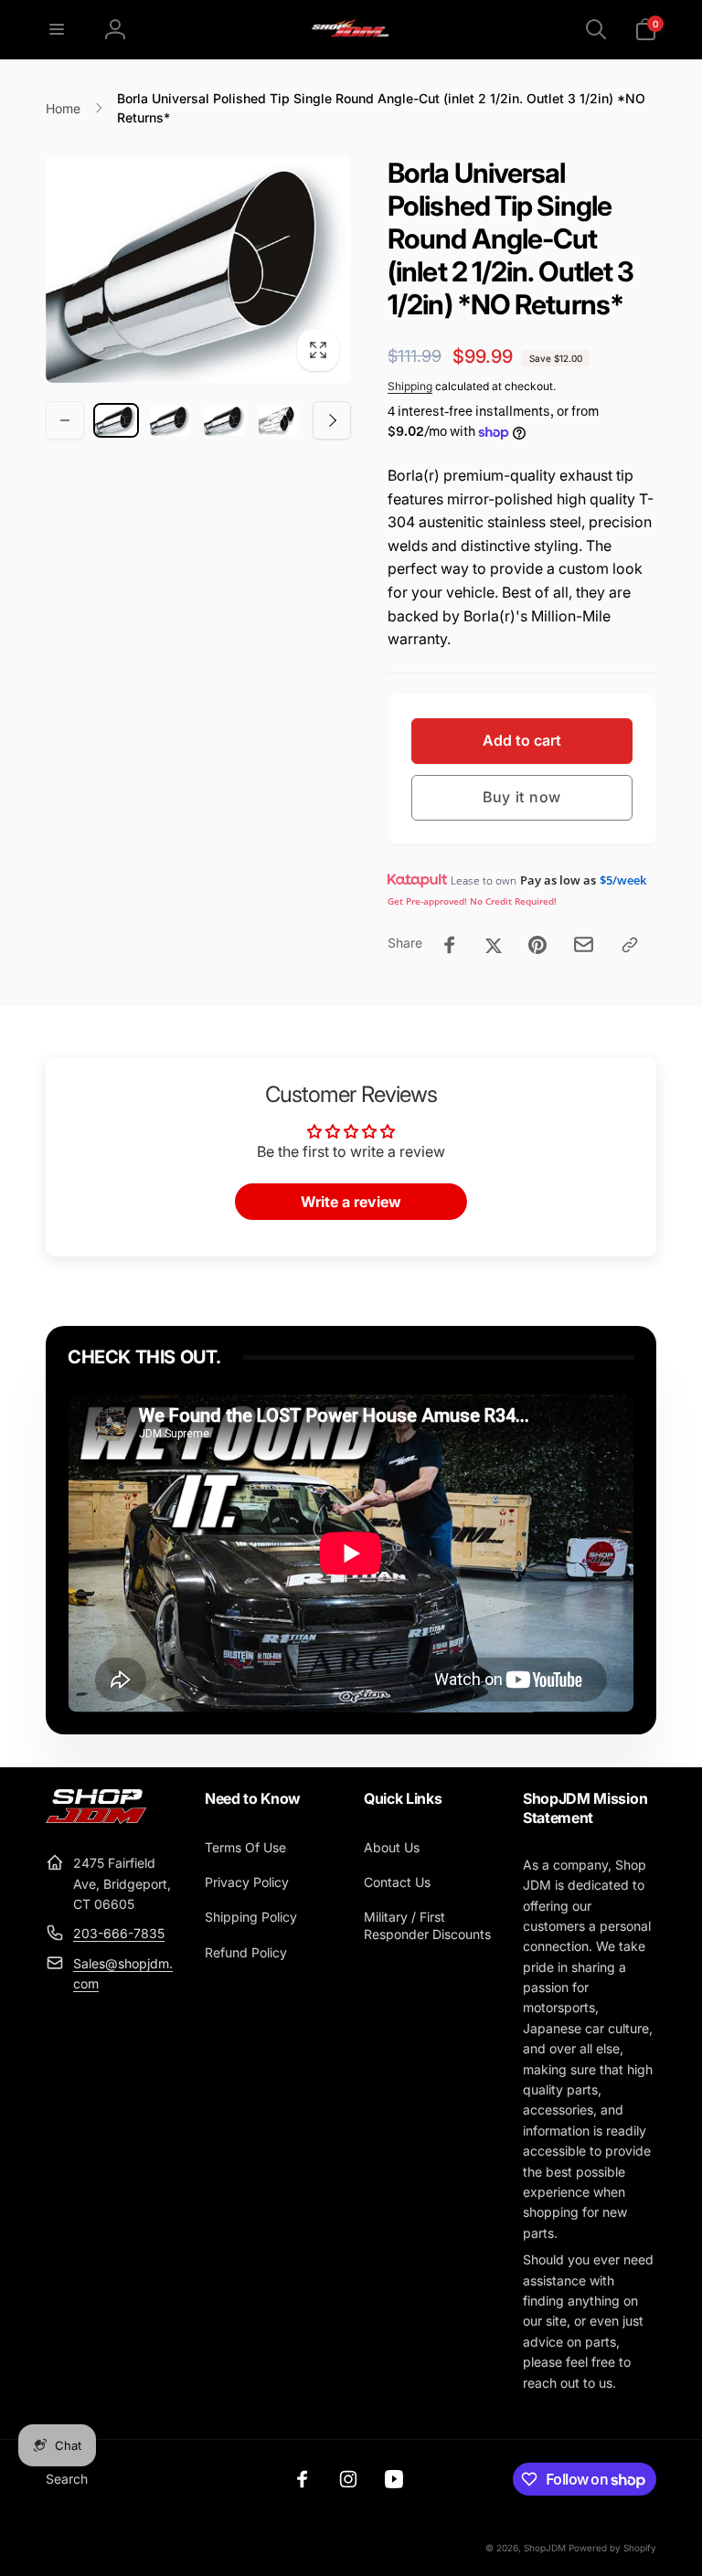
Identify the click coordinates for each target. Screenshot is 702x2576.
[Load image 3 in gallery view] (225, 420)
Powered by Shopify (612, 2548)
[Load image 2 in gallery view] (171, 420)
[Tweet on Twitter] (494, 945)
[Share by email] (584, 944)
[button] (57, 29)
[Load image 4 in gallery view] (280, 420)
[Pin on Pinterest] (537, 945)
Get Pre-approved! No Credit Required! (472, 901)
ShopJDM (545, 2548)
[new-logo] (96, 1818)
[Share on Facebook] (450, 945)
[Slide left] (65, 420)
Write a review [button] (351, 1202)
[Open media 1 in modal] (198, 270)
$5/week (623, 880)
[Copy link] (630, 945)
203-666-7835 (119, 1933)
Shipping (410, 386)
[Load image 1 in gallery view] (116, 420)
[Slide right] (332, 420)
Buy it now (522, 797)
